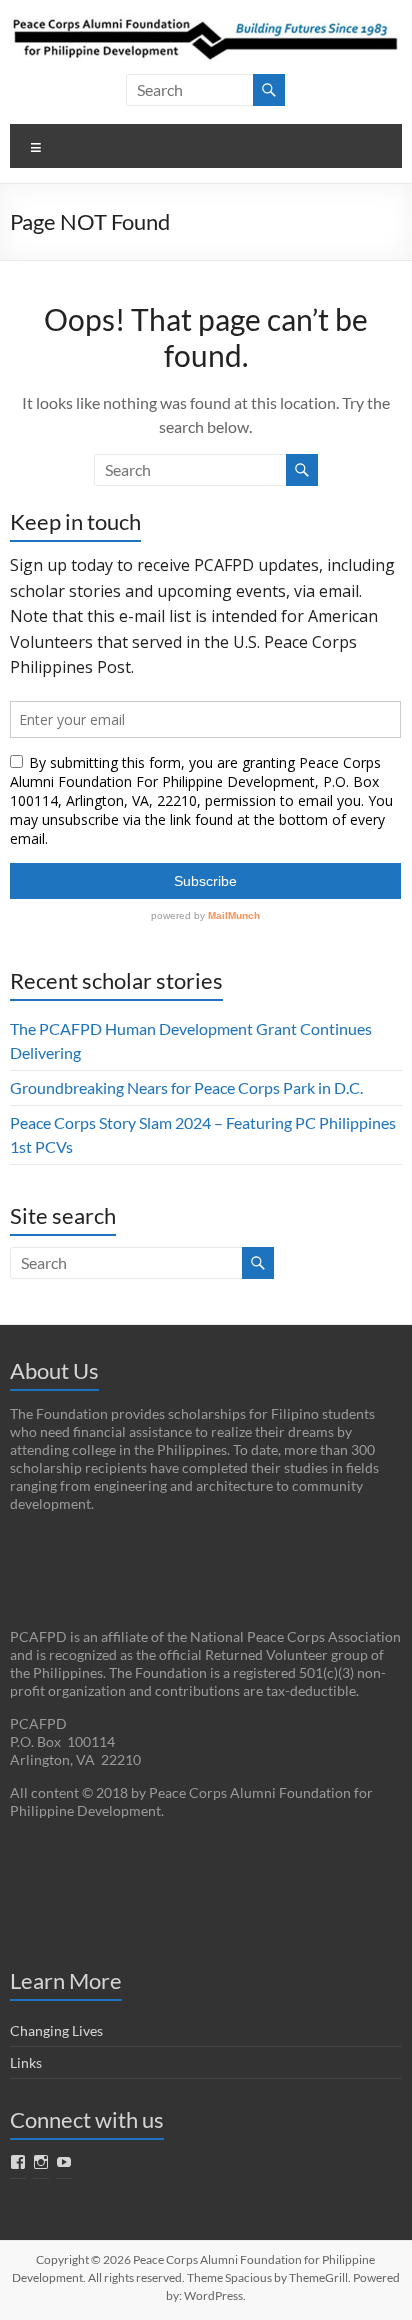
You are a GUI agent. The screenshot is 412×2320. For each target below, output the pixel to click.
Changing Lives (56, 2030)
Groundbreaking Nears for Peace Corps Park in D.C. (186, 1087)
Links (26, 2062)
